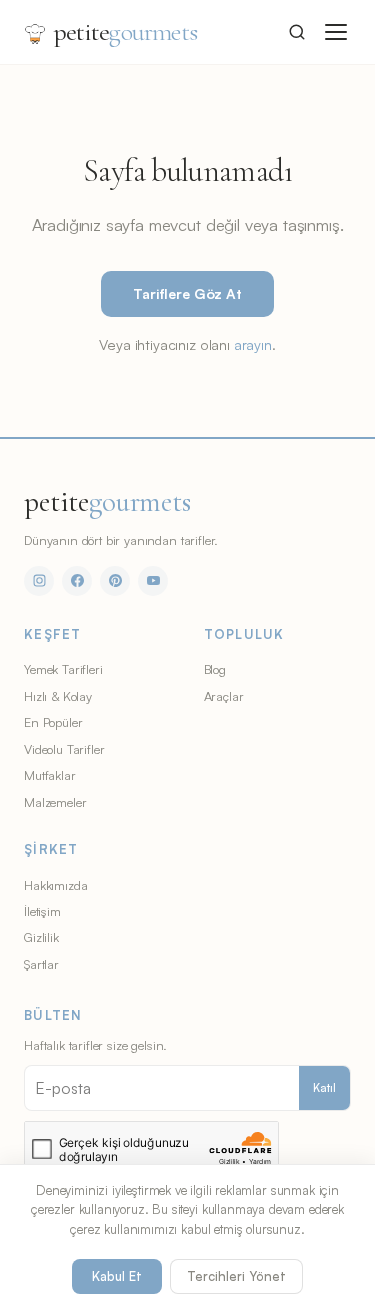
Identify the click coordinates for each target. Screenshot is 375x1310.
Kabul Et (117, 1276)
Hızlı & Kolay (58, 696)
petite (125, 31)
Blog (215, 669)
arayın (253, 344)
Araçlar (224, 696)
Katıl (324, 1088)
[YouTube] (153, 581)
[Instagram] (39, 581)
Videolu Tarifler (64, 749)
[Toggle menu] (336, 32)
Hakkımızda (55, 885)
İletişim (42, 911)
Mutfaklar (50, 775)
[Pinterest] (115, 581)
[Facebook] (77, 581)
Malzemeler (55, 802)
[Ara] (297, 32)
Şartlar (41, 964)
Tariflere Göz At (187, 293)
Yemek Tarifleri (63, 669)
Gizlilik (41, 937)
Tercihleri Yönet (236, 1276)
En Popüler (53, 722)
